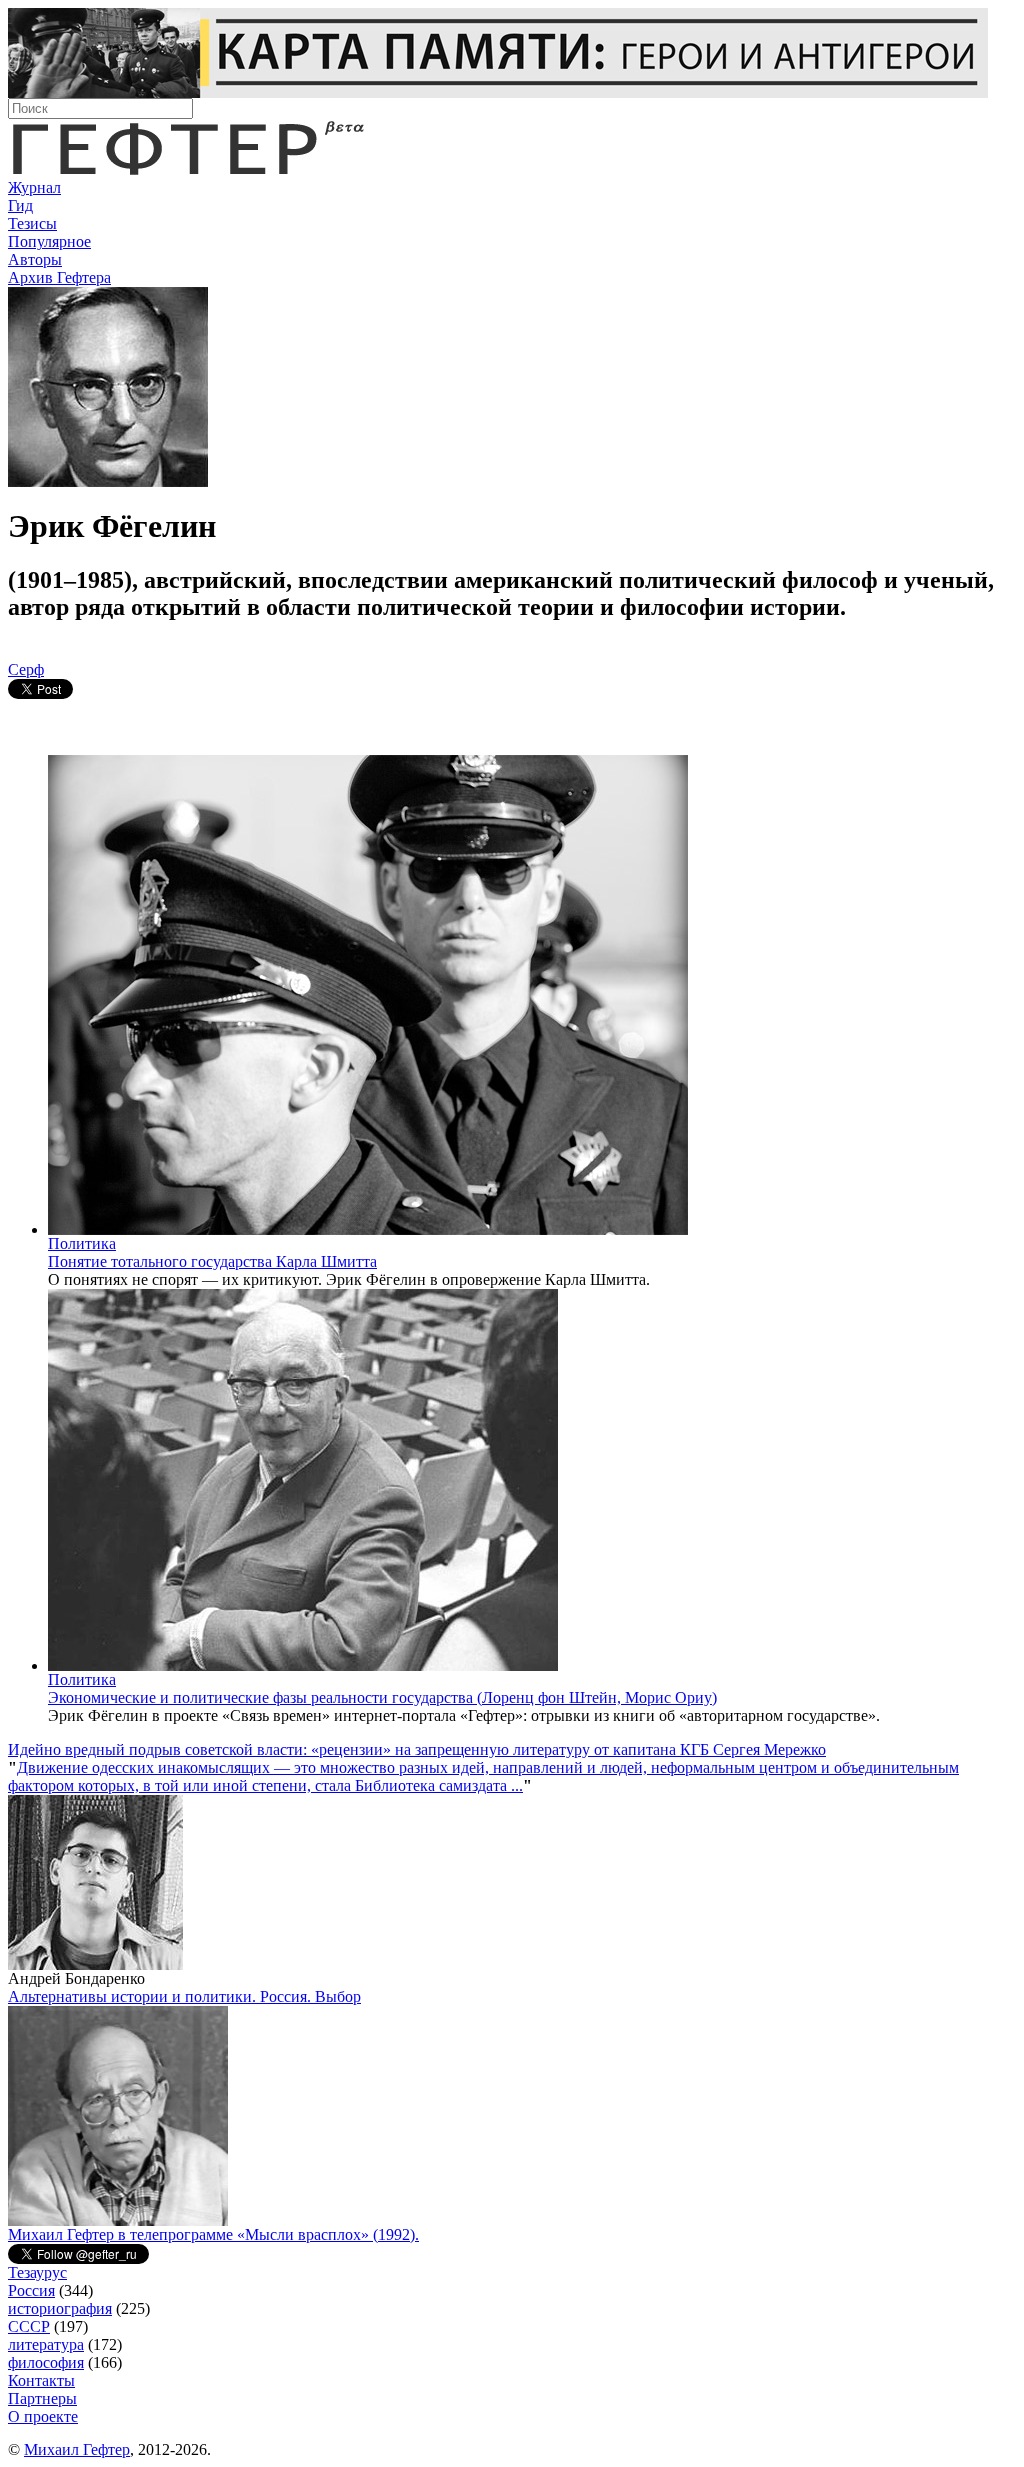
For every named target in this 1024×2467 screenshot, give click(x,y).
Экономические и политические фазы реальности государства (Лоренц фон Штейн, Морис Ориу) (382, 1697)
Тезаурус (37, 2272)
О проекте (43, 2416)
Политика (82, 1243)
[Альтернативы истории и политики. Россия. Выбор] (118, 2220)
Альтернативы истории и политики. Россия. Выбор (184, 1996)
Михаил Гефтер (77, 2449)
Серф (26, 669)
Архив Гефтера (59, 277)
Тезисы (32, 223)
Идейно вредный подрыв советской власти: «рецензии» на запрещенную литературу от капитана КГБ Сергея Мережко (417, 1749)
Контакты (41, 2380)
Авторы (35, 259)
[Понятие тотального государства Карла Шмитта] (368, 1229)
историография (60, 2308)
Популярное (49, 241)
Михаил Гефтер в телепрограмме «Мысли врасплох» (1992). (213, 2234)
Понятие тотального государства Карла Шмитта (212, 1261)
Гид (20, 205)
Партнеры (42, 2398)
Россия (31, 2290)
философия (46, 2362)
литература (46, 2344)
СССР (29, 2326)
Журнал (34, 187)
